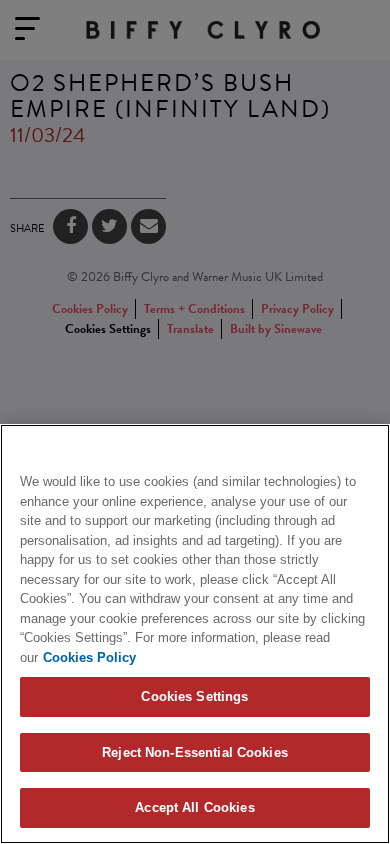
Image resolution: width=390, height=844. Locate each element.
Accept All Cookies (194, 807)
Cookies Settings (194, 696)
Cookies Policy (89, 657)
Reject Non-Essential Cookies (195, 752)
